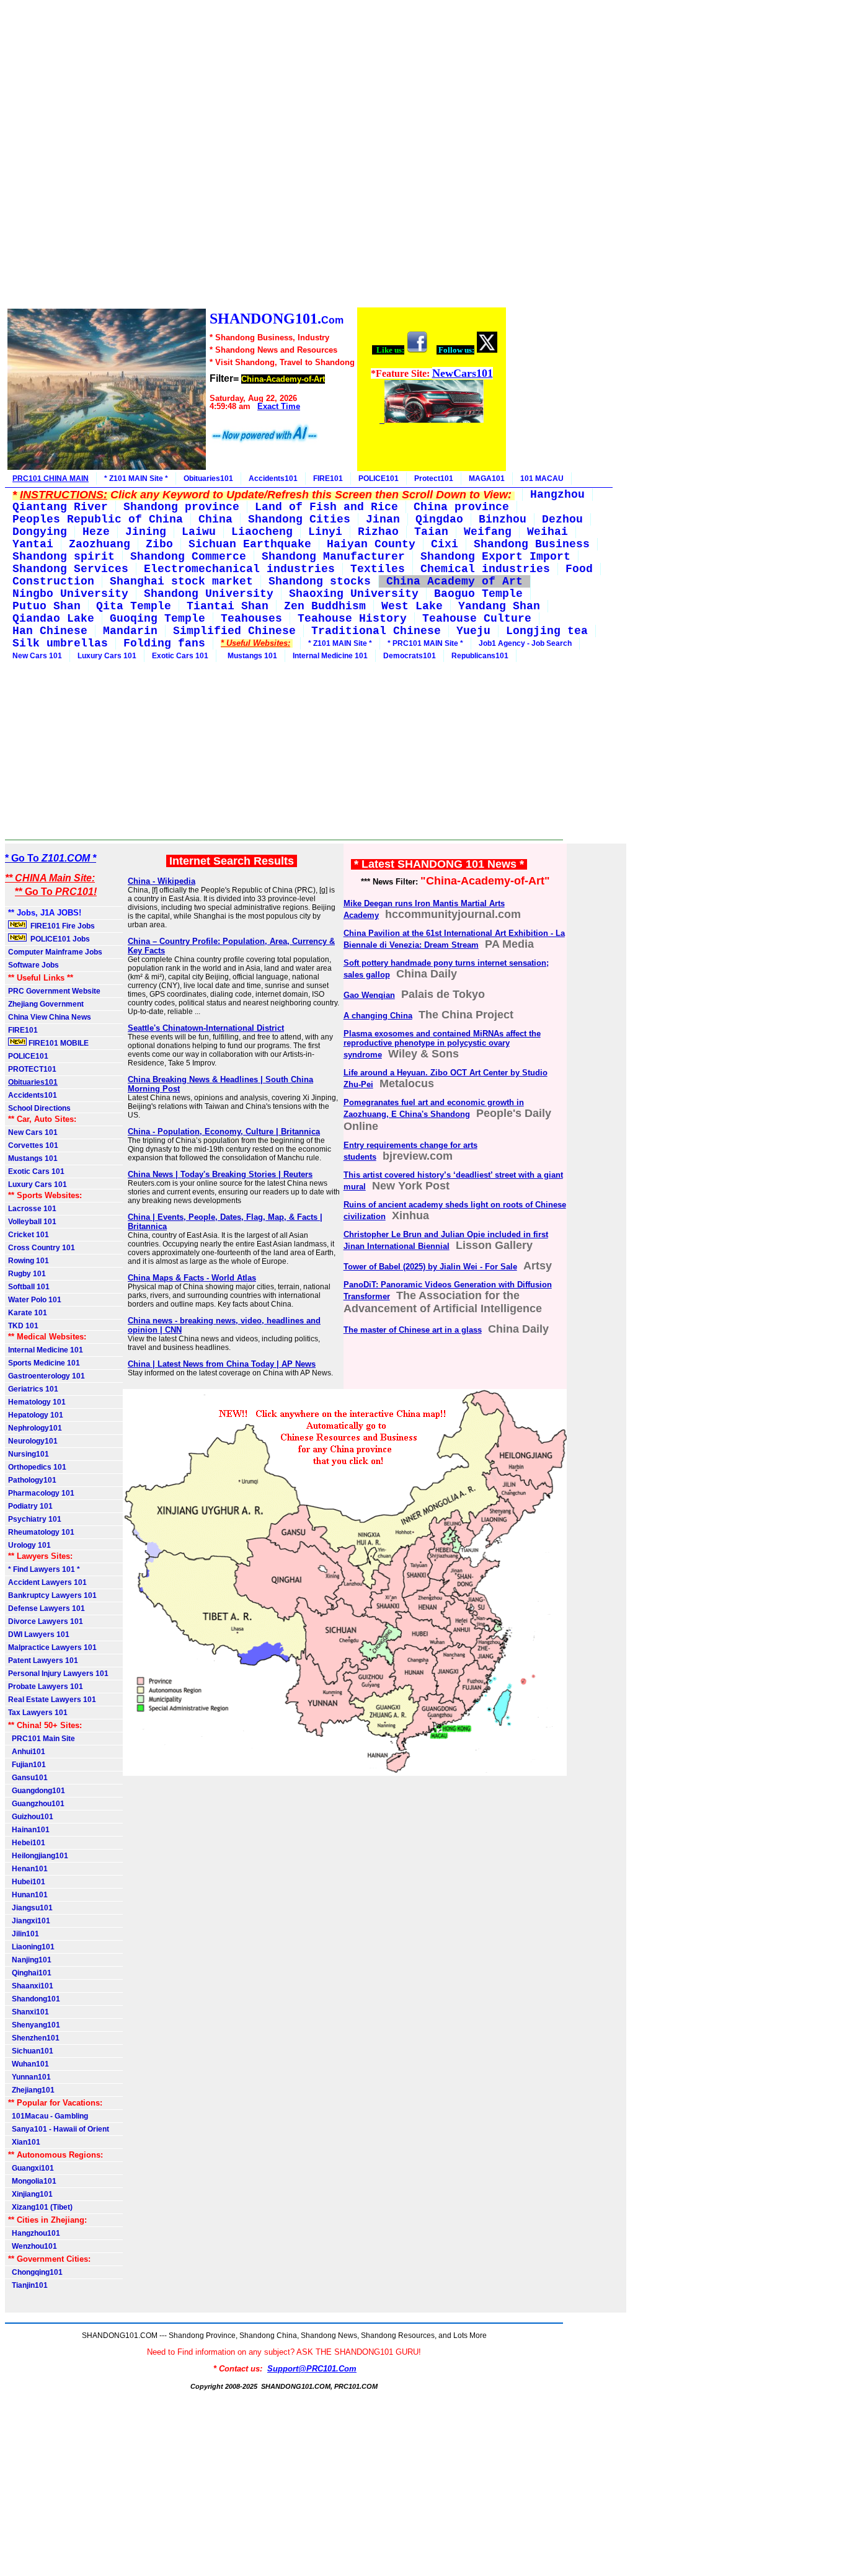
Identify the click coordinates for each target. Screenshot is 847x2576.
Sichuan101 (31, 2051)
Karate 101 (28, 1313)
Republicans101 (480, 656)
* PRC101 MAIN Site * (425, 643)
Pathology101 (32, 1480)
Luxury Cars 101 (107, 656)
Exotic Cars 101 (180, 656)
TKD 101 (23, 1326)
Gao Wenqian (369, 995)
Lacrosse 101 (32, 1209)
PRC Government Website (54, 991)
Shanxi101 (29, 2012)
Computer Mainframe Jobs (55, 952)
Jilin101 (24, 1934)
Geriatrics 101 (33, 1389)
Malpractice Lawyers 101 (52, 1647)
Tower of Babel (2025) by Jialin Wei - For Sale (430, 1267)
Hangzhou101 (34, 2233)
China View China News (50, 1017)
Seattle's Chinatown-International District (206, 1028)
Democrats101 (410, 656)
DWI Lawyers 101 (39, 1634)
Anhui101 (27, 1752)
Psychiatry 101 (35, 1519)
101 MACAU (542, 479)
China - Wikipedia (162, 881)
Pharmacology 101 (41, 1493)
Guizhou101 (31, 1817)
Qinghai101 (30, 1973)
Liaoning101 (31, 1947)
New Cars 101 (37, 656)
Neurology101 (33, 1441)
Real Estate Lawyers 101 (52, 1700)
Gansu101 (28, 1778)
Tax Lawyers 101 (38, 1713)
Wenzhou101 (33, 2246)
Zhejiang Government (46, 1004)
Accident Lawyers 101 (47, 1582)
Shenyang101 (34, 2025)
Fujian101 (27, 1765)
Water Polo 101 (35, 1300)
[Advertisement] (256, 156)
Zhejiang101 (31, 2090)
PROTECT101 (32, 1069)
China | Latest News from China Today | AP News (222, 1364)
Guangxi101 (31, 2168)
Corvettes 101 (33, 1145)
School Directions (39, 1108)
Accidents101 (273, 479)
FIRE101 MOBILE (58, 1043)
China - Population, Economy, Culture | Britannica (224, 1131)
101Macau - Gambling (48, 2116)
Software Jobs (34, 965)
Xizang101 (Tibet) (40, 2207)
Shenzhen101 (34, 2038)
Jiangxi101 (29, 1921)
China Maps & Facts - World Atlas (192, 1278)
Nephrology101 (35, 1428)
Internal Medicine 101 (330, 656)
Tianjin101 (28, 2285)
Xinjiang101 (30, 2194)
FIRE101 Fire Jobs (62, 926)
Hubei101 (27, 1882)
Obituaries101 (208, 479)
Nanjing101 (30, 1960)
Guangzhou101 (36, 1804)
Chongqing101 (35, 2272)
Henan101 (28, 1869)
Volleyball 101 (32, 1222)
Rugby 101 (27, 1274)
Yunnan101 (29, 2077)
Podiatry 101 (30, 1506)
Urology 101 (29, 1545)
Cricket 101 (29, 1235)
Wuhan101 (29, 2064)
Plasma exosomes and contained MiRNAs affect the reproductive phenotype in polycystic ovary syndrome (442, 1044)
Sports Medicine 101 (44, 1363)
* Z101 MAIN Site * (136, 479)
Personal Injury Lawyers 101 (58, 1674)
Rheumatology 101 (41, 1532)
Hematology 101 (37, 1402)
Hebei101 (27, 1843)
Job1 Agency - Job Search (525, 643)
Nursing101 (29, 1454)
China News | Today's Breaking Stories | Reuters (220, 1174)
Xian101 (24, 2142)
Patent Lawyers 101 (43, 1661)
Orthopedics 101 (37, 1467)
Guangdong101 (37, 1791)
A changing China (378, 1016)
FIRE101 (328, 479)
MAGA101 (487, 479)
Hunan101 (28, 1895)
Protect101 (434, 479)
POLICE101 (379, 479)
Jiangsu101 (30, 1908)
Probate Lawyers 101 (46, 1687)
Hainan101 (29, 1830)
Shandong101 (34, 1999)
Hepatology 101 (36, 1415)
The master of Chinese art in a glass (413, 1330)
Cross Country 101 (42, 1248)
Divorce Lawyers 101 (46, 1621)
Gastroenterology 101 (47, 1376)
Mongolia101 (32, 2181)
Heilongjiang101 (38, 1856)
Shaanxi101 (31, 1986)
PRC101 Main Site (42, 1739)
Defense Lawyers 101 (47, 1608)
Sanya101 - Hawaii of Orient (59, 2129)
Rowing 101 (29, 1261)
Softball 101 (29, 1287)
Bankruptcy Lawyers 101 (52, 1595)
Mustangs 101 (251, 656)
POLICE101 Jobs (59, 939)
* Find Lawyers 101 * (44, 1569)
